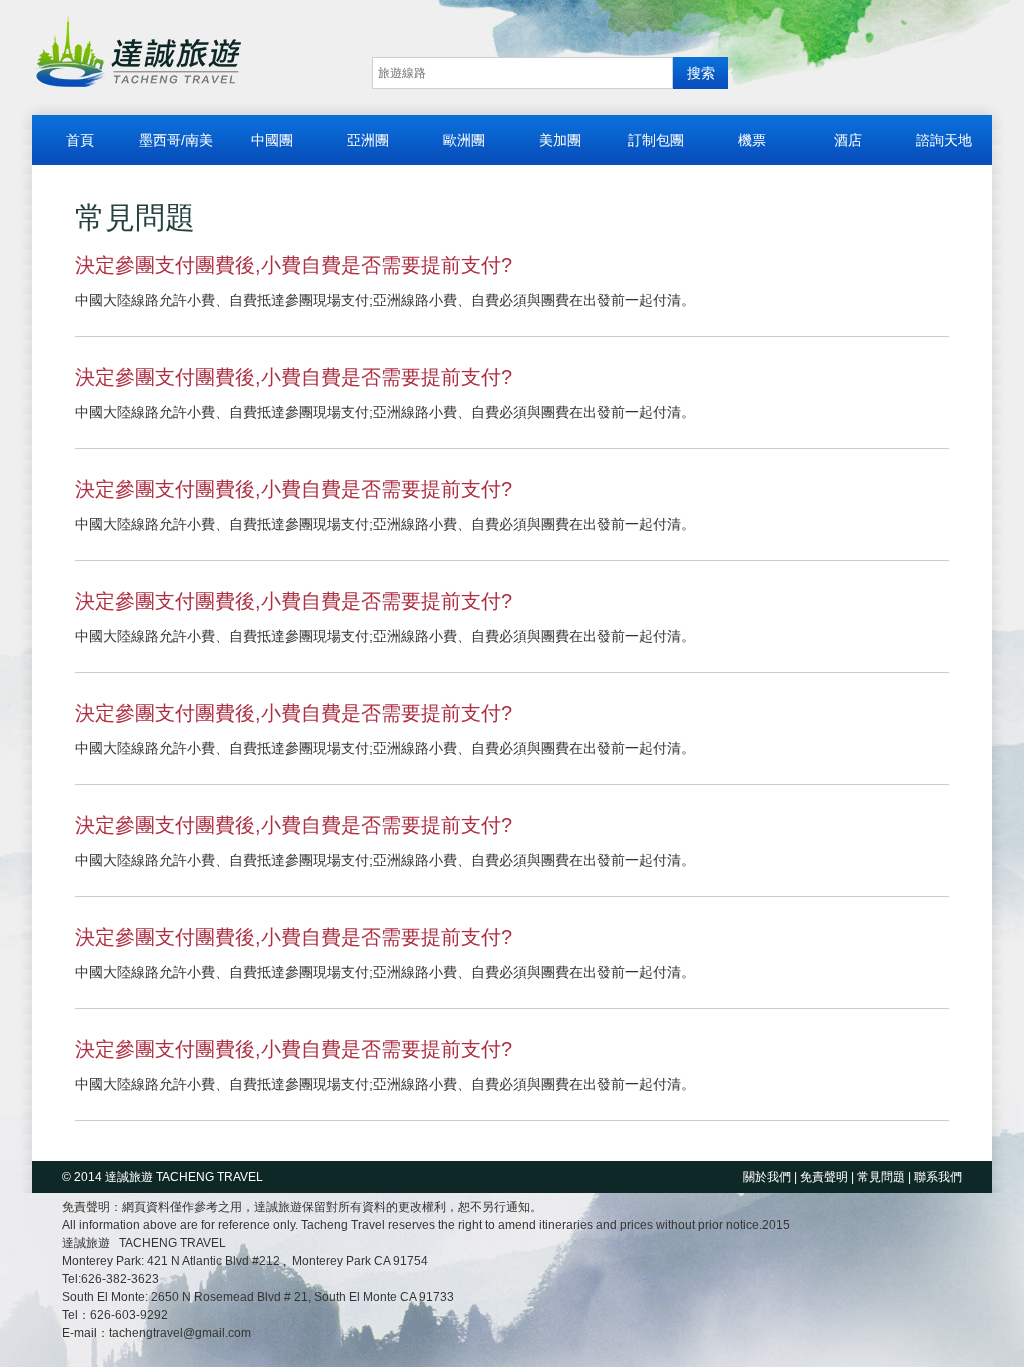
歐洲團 (464, 140)
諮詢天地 (944, 140)
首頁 (80, 140)
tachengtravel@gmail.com (180, 1333)
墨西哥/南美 (176, 140)
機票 (752, 140)
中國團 (272, 140)
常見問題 (881, 1177)
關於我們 (767, 1177)
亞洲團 (368, 140)
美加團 (560, 140)
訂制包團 (656, 140)
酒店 (848, 140)
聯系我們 (938, 1177)
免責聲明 (824, 1177)
